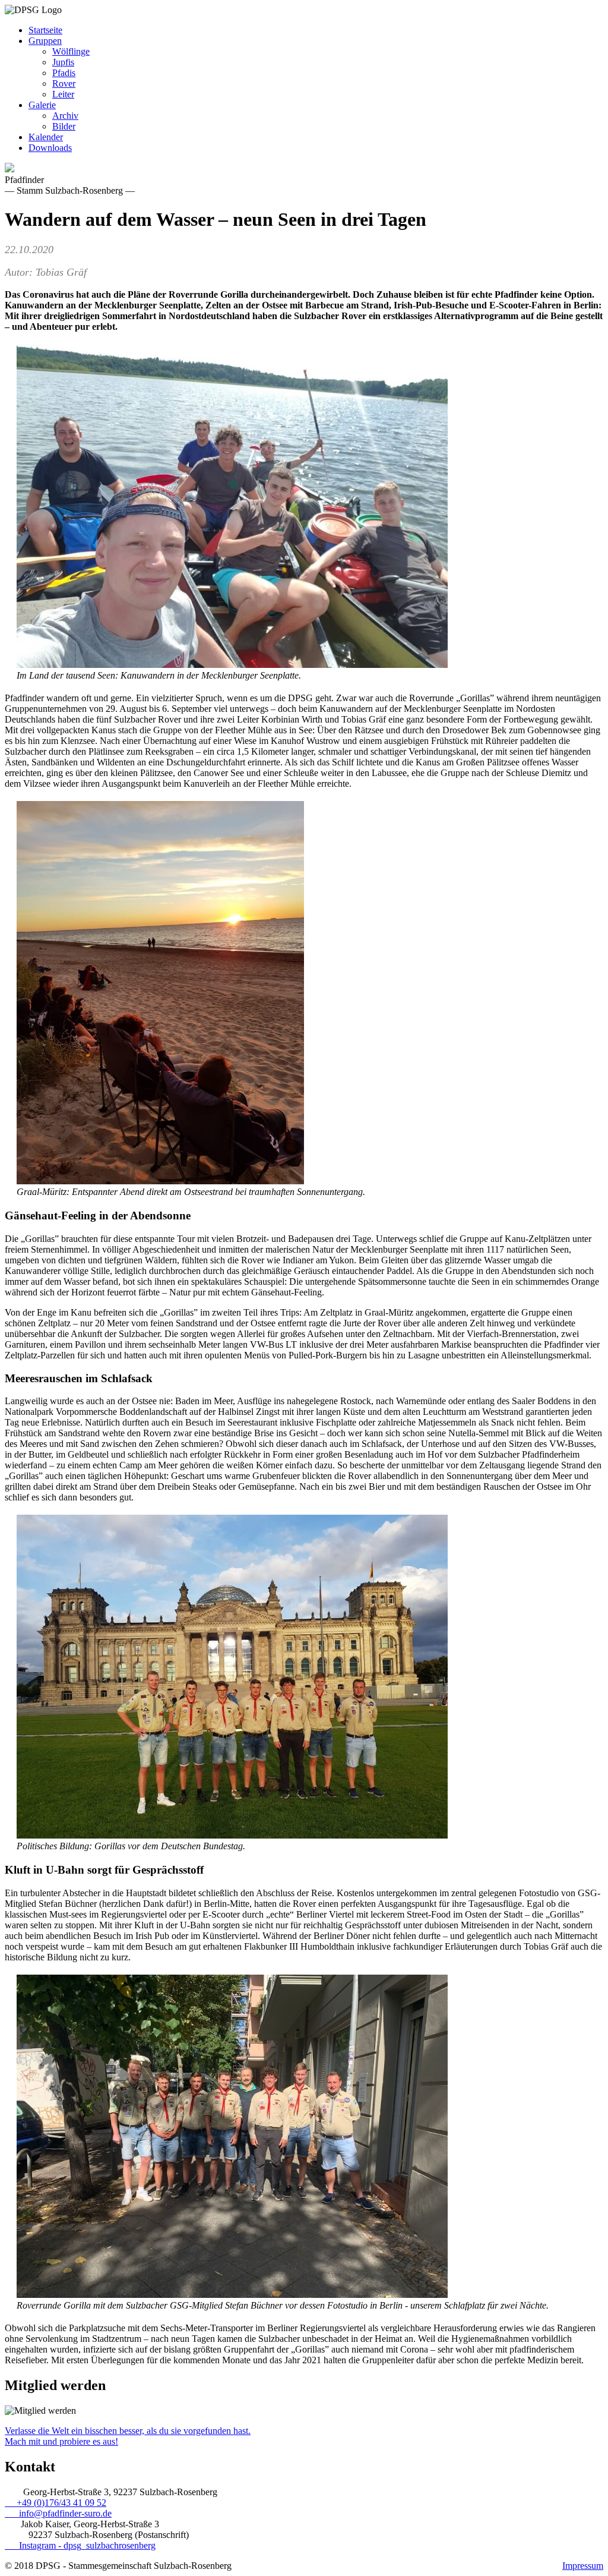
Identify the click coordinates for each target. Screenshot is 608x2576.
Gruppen (45, 41)
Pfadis (64, 73)
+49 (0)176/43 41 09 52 (56, 2503)
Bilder (64, 126)
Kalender (46, 137)
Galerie (42, 105)
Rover (64, 83)
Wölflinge (71, 51)
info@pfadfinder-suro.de (58, 2513)
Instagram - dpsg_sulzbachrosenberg (80, 2545)
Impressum (583, 2566)
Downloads (50, 148)
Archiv (65, 116)
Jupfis (63, 62)
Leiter (63, 94)
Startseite (45, 30)
